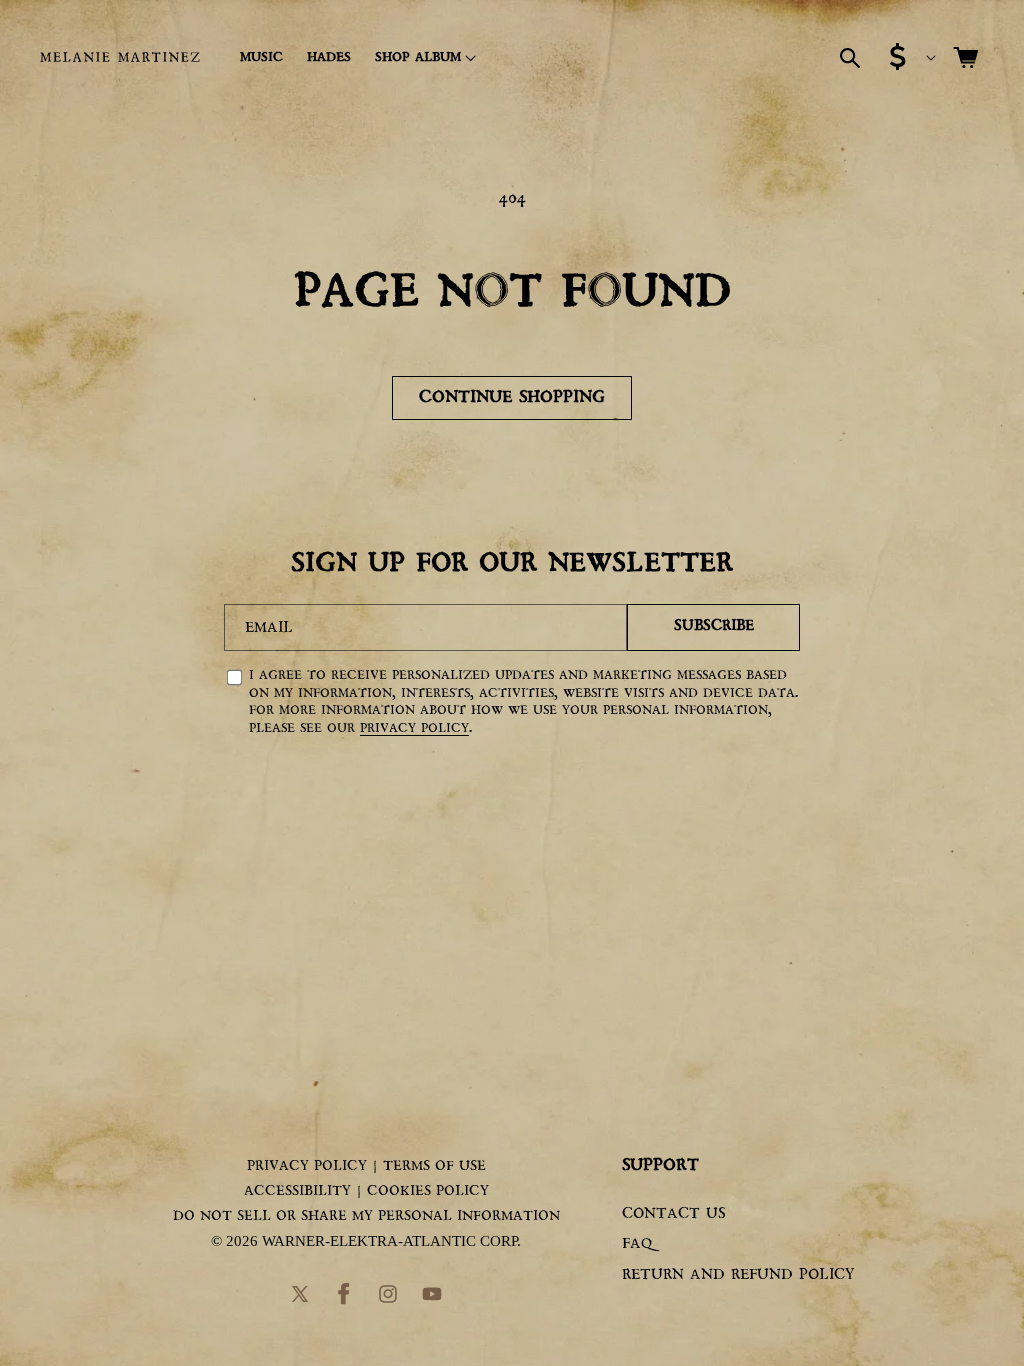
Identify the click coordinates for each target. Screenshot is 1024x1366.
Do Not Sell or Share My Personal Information (366, 1216)
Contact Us (674, 1214)
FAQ (637, 1244)
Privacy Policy (414, 728)
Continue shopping (512, 397)
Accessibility (297, 1191)
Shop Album (418, 57)
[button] (422, 58)
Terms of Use (434, 1166)
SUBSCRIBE (714, 626)
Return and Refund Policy (738, 1275)
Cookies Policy (428, 1191)
